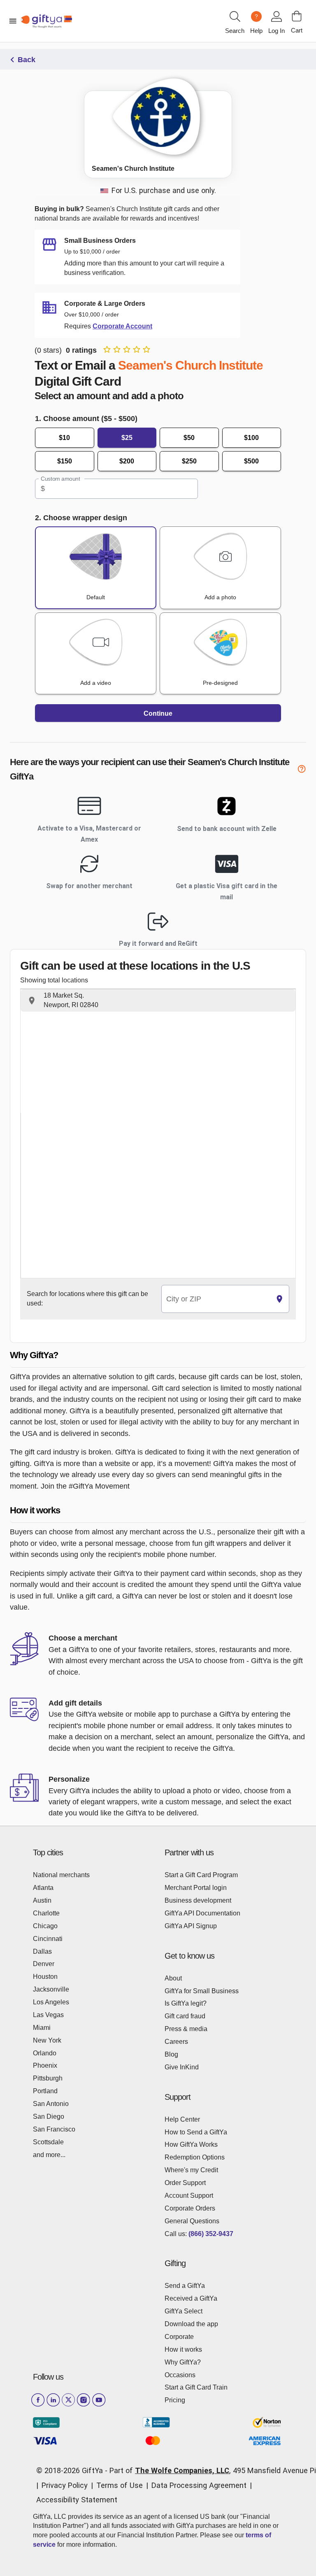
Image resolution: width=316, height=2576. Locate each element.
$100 (251, 438)
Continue (158, 713)
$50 (189, 438)
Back (27, 60)
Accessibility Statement (77, 2500)
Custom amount (60, 479)
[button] (158, 1001)
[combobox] (216, 1299)
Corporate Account (122, 326)
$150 (65, 461)
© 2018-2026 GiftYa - (72, 2470)
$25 (127, 438)
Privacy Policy (65, 2485)
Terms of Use (120, 2485)
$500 (251, 461)
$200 (127, 461)
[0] (297, 16)
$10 (64, 438)
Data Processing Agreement (199, 2485)
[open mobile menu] (13, 21)
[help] (302, 770)
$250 (189, 461)
